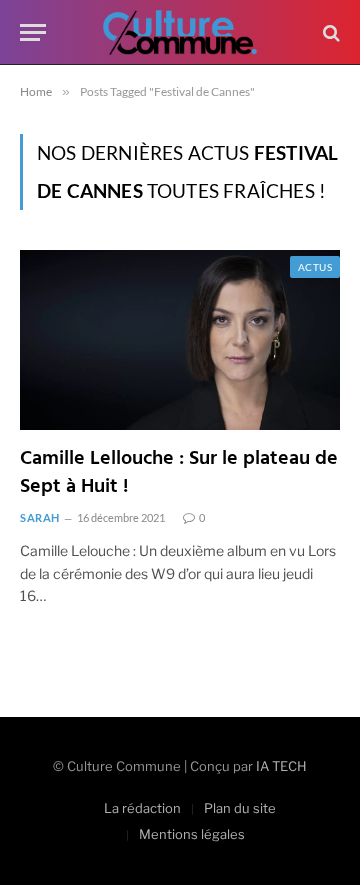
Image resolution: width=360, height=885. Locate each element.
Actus (315, 267)
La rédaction (142, 808)
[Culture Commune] (180, 32)
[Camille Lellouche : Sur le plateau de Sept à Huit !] (180, 340)
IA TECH (281, 766)
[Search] (329, 32)
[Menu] (33, 32)
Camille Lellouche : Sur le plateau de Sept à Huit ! (179, 472)
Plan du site (240, 808)
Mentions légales (192, 834)
